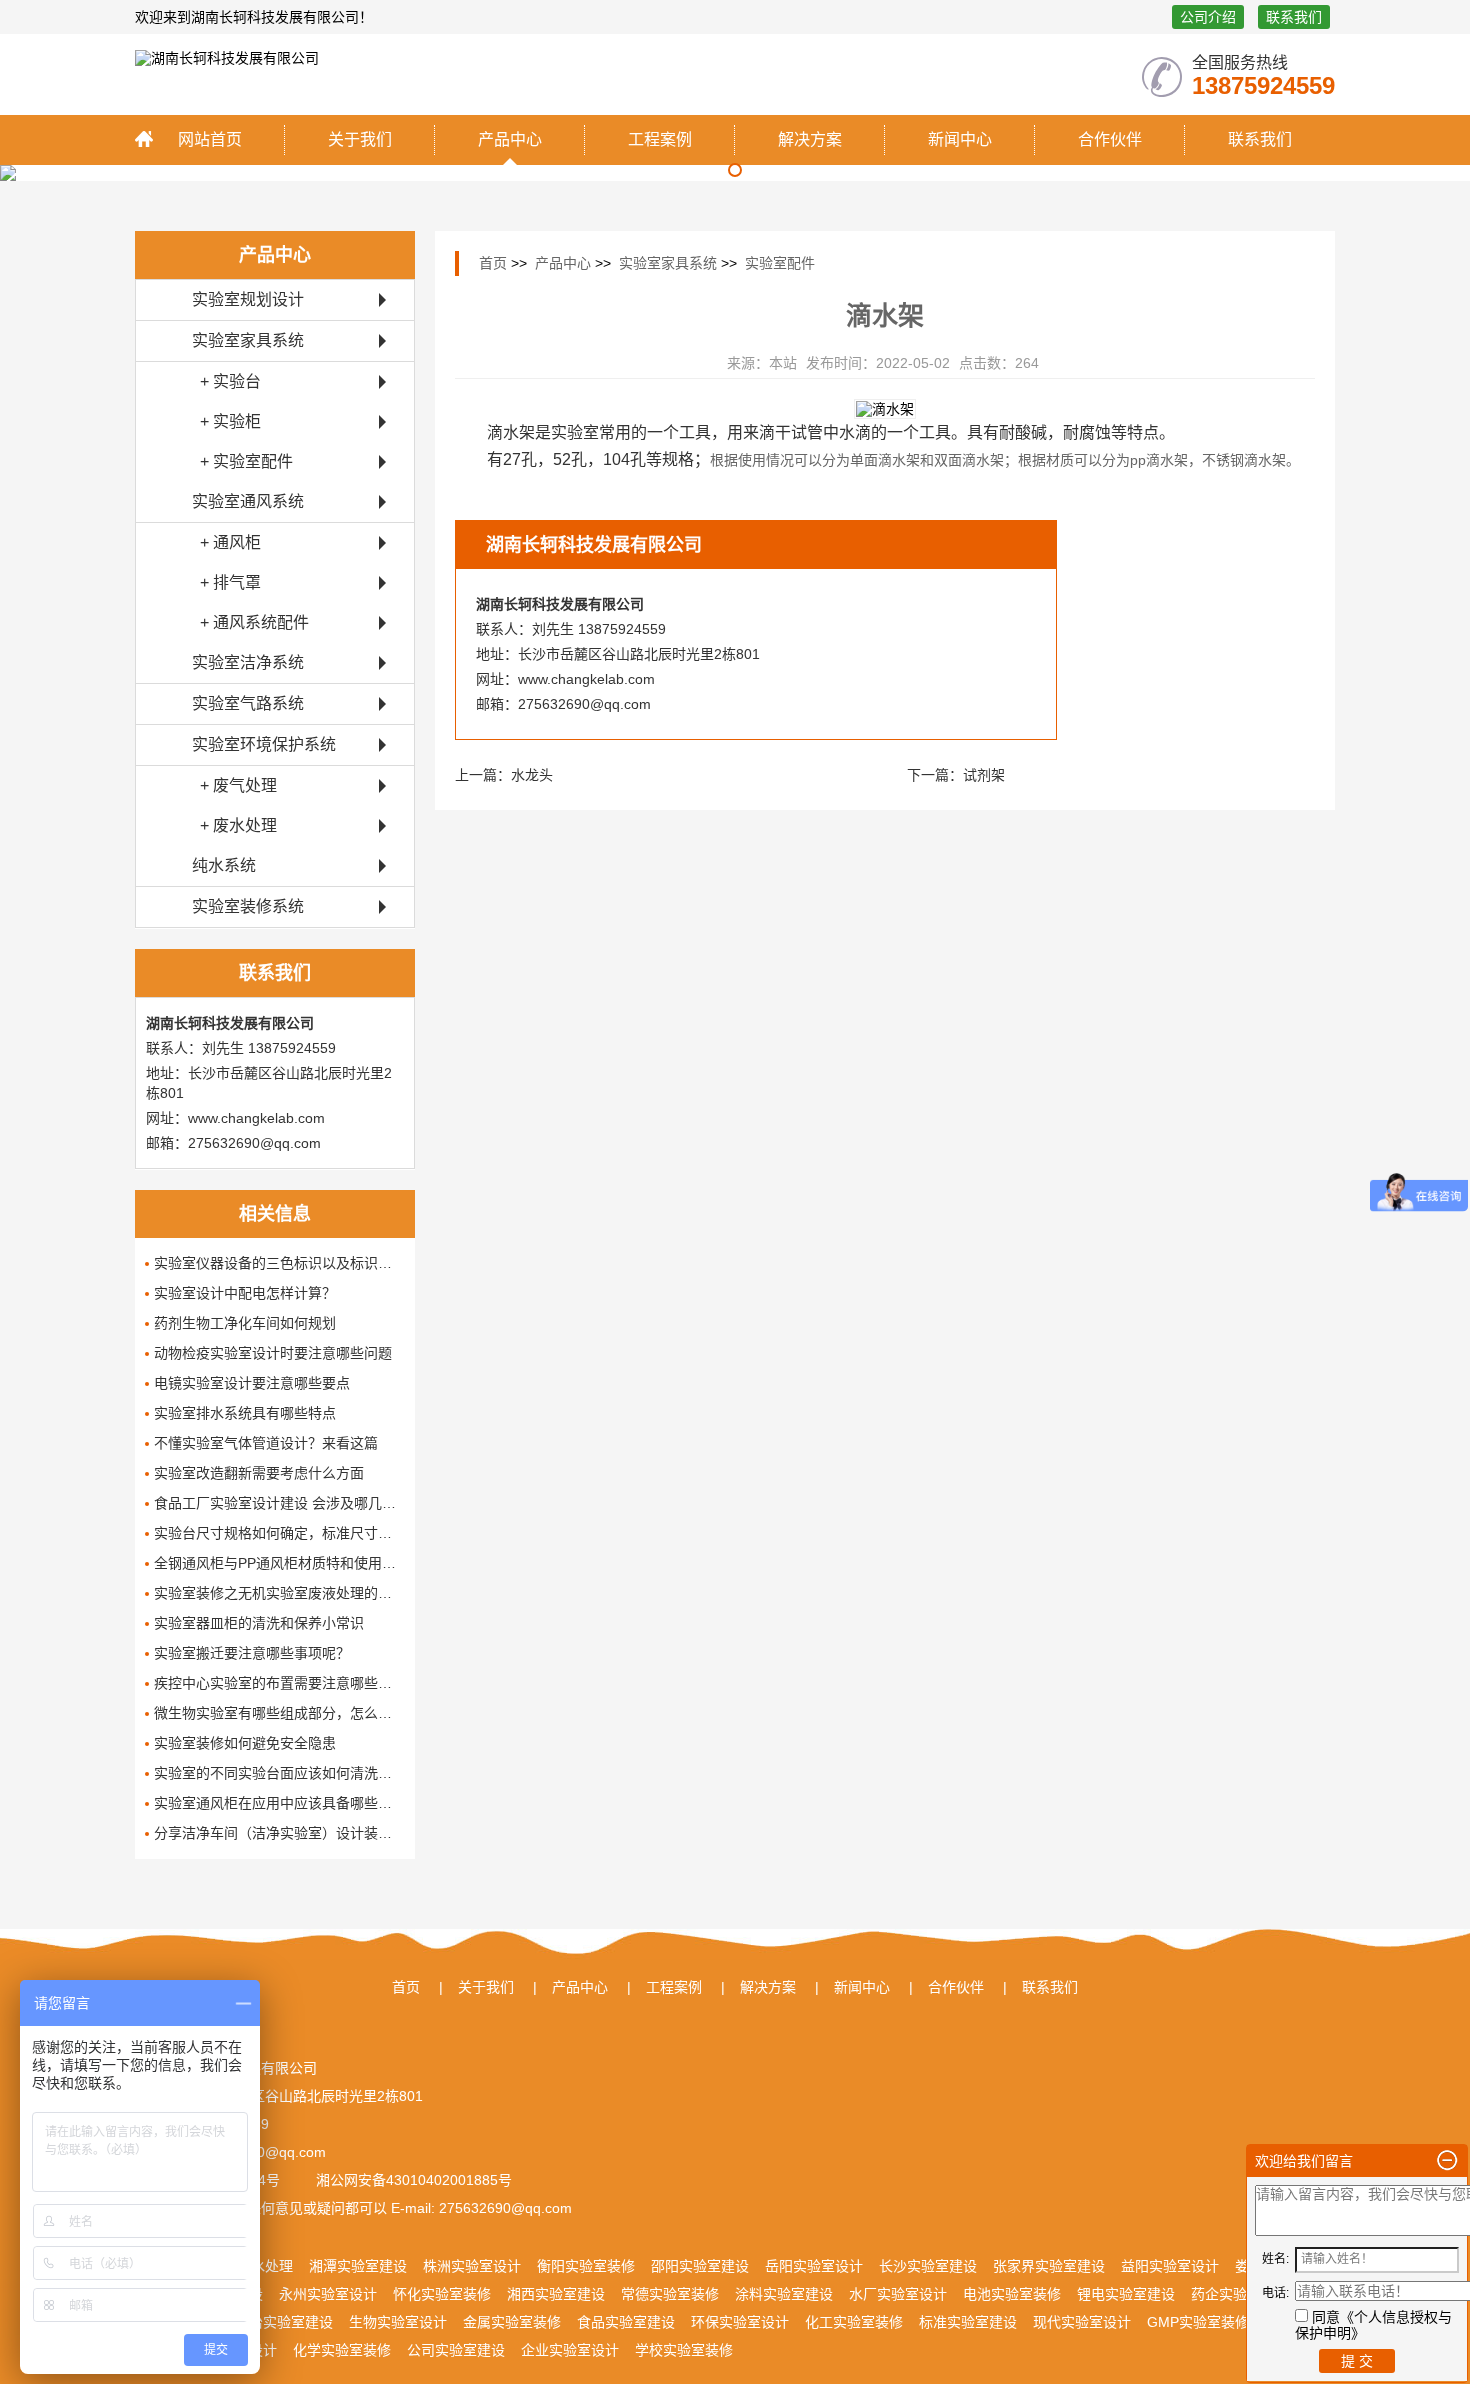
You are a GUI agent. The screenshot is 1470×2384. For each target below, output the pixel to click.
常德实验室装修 (670, 2294)
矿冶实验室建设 (284, 2322)
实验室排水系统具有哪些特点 (245, 1413)
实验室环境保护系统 (264, 744)
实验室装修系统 (248, 906)
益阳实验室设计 (1170, 2266)
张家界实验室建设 (1049, 2266)
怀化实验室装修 (442, 2294)
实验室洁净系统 (248, 662)
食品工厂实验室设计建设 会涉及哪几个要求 (279, 1503)
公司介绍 (1208, 17)
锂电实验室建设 (1126, 2294)
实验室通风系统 (248, 501)
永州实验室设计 (328, 2294)
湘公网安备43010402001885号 (412, 2180)
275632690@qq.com (503, 2208)
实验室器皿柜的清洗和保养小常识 (259, 1623)
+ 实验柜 (226, 421)
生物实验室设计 (398, 2322)
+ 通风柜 (226, 542)
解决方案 (810, 139)
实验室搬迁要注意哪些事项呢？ (252, 1653)
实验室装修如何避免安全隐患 (245, 1743)
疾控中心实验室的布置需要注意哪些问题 (279, 1683)
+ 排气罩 (226, 582)
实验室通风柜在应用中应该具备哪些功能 (279, 1803)
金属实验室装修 (512, 2322)
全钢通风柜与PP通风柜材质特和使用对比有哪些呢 (279, 1563)
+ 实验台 (226, 381)
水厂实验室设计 (898, 2294)
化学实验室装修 (342, 2350)
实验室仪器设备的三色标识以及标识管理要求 (279, 1263)
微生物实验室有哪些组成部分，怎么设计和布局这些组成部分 (279, 1713)
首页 (493, 263)
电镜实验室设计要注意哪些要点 (252, 1383)
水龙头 (532, 775)
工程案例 (660, 139)
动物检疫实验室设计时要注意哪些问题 (273, 1353)
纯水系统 (224, 865)
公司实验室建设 (456, 2350)
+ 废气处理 (234, 785)
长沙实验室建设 (928, 2266)
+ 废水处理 (234, 825)
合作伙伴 (1110, 139)
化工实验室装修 (854, 2322)
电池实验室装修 (1012, 2294)
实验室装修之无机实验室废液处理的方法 (279, 1593)
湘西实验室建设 (556, 2294)
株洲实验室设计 (472, 2266)
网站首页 (210, 139)
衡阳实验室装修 (586, 2266)
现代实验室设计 (1082, 2322)
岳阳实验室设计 (814, 2266)
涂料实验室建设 (784, 2294)
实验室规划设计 (248, 299)
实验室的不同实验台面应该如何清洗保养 (279, 1773)
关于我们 (360, 139)
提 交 (1357, 2361)
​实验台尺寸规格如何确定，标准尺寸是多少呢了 (279, 1533)
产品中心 (510, 139)
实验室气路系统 (248, 703)
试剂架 (984, 775)
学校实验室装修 (684, 2350)
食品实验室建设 (626, 2322)
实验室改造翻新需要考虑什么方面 (259, 1473)
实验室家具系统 (248, 340)
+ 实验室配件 (242, 461)
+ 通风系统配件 (250, 622)
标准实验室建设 (968, 2322)
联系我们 (1294, 17)
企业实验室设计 (570, 2350)
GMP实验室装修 (1198, 2322)
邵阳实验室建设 (700, 2266)
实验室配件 (780, 263)
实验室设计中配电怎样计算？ (245, 1293)
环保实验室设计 (740, 2322)
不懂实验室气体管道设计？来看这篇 (266, 1443)
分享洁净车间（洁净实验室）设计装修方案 (279, 1833)
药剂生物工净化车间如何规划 (245, 1323)
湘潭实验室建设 (358, 2266)
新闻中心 (960, 139)
